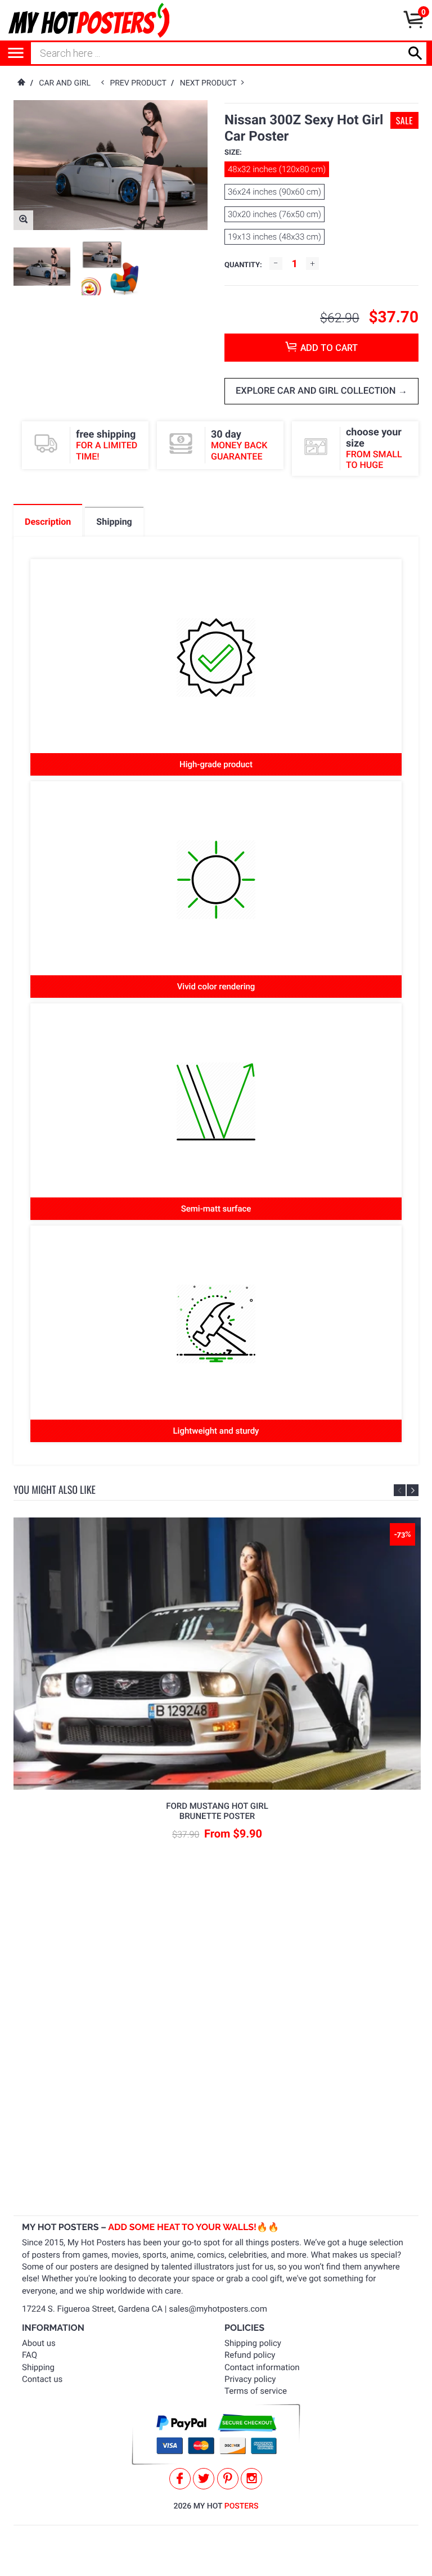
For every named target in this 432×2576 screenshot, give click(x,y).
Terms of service (256, 2391)
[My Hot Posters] (89, 20)
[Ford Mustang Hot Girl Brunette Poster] (217, 1653)
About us (39, 2343)
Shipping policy (253, 2343)
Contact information (262, 2367)
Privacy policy (250, 2379)
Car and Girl (65, 83)
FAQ (30, 2355)
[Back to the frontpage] (21, 83)
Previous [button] (400, 1490)
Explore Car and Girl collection (317, 391)
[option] (42, 266)
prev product (140, 83)
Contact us (42, 2379)
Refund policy (250, 2355)
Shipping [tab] (114, 522)
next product (211, 83)
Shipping (38, 2367)
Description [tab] (48, 522)
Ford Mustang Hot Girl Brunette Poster (217, 1811)
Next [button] (413, 1490)
